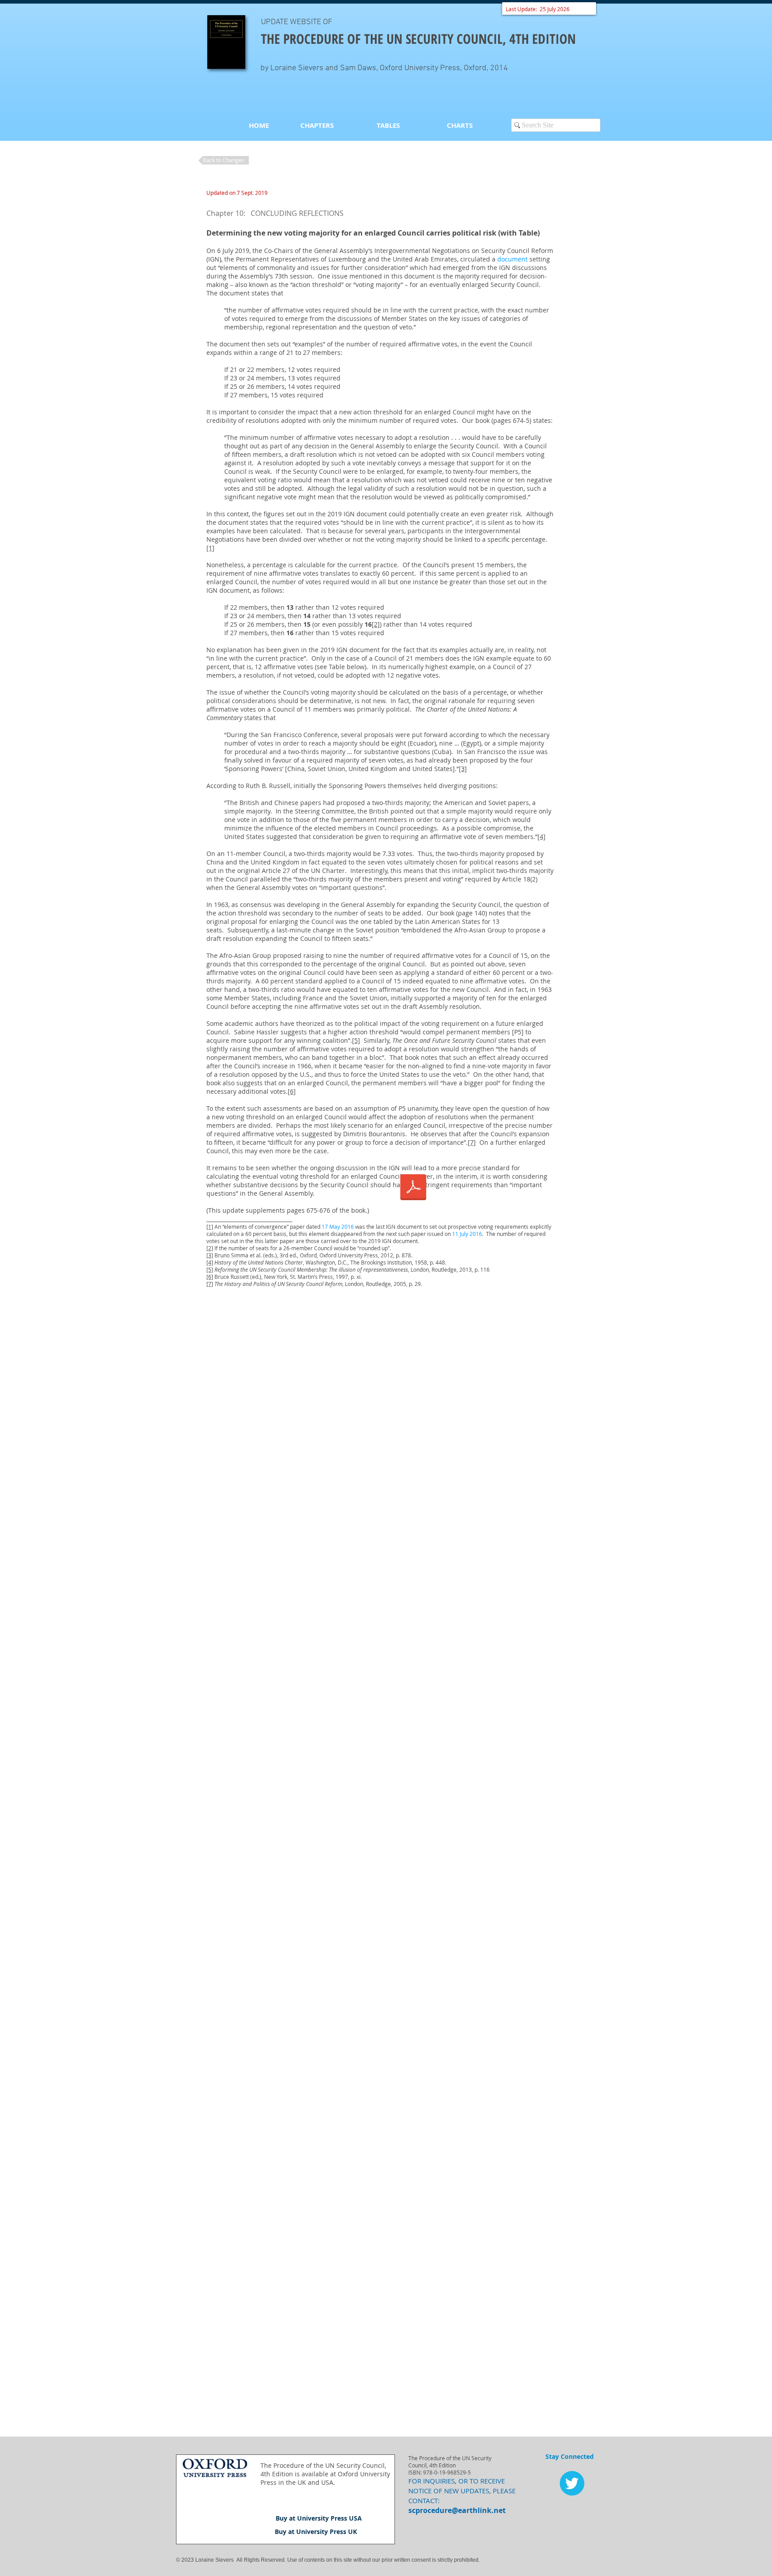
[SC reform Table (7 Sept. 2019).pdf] (413, 1188)
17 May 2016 (338, 1227)
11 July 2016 (467, 1234)
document (512, 259)
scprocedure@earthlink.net (457, 2510)
